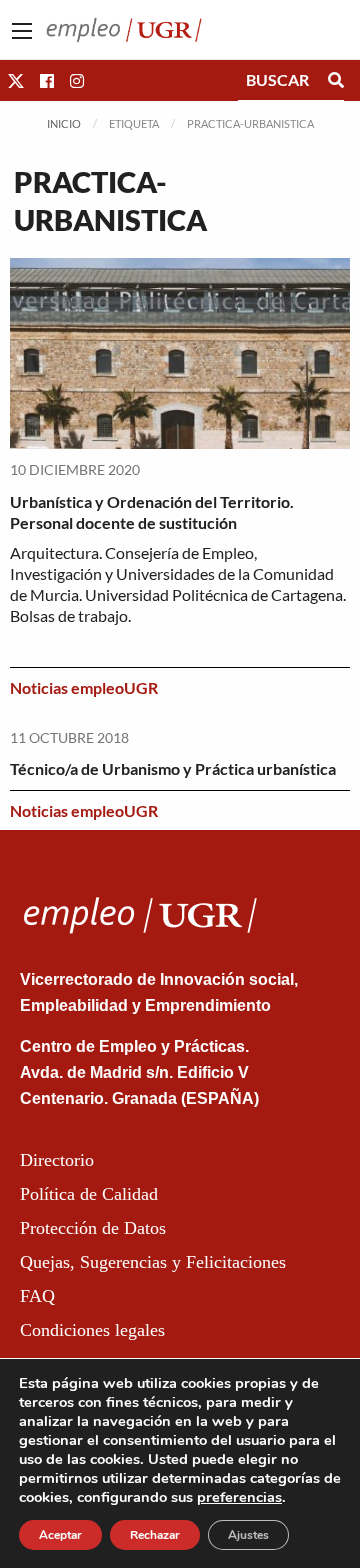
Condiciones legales (92, 1330)
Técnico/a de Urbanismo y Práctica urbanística (173, 768)
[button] (16, 80)
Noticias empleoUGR (84, 687)
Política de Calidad (89, 1194)
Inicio (64, 123)
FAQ (37, 1296)
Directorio (57, 1160)
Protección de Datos (93, 1228)
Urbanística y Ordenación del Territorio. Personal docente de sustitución (152, 512)
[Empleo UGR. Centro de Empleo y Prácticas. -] (124, 27)
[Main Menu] (22, 31)
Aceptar (60, 1535)
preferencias (239, 1497)
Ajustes (248, 1535)
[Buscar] (336, 80)
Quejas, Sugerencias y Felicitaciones (153, 1262)
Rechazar (155, 1535)
